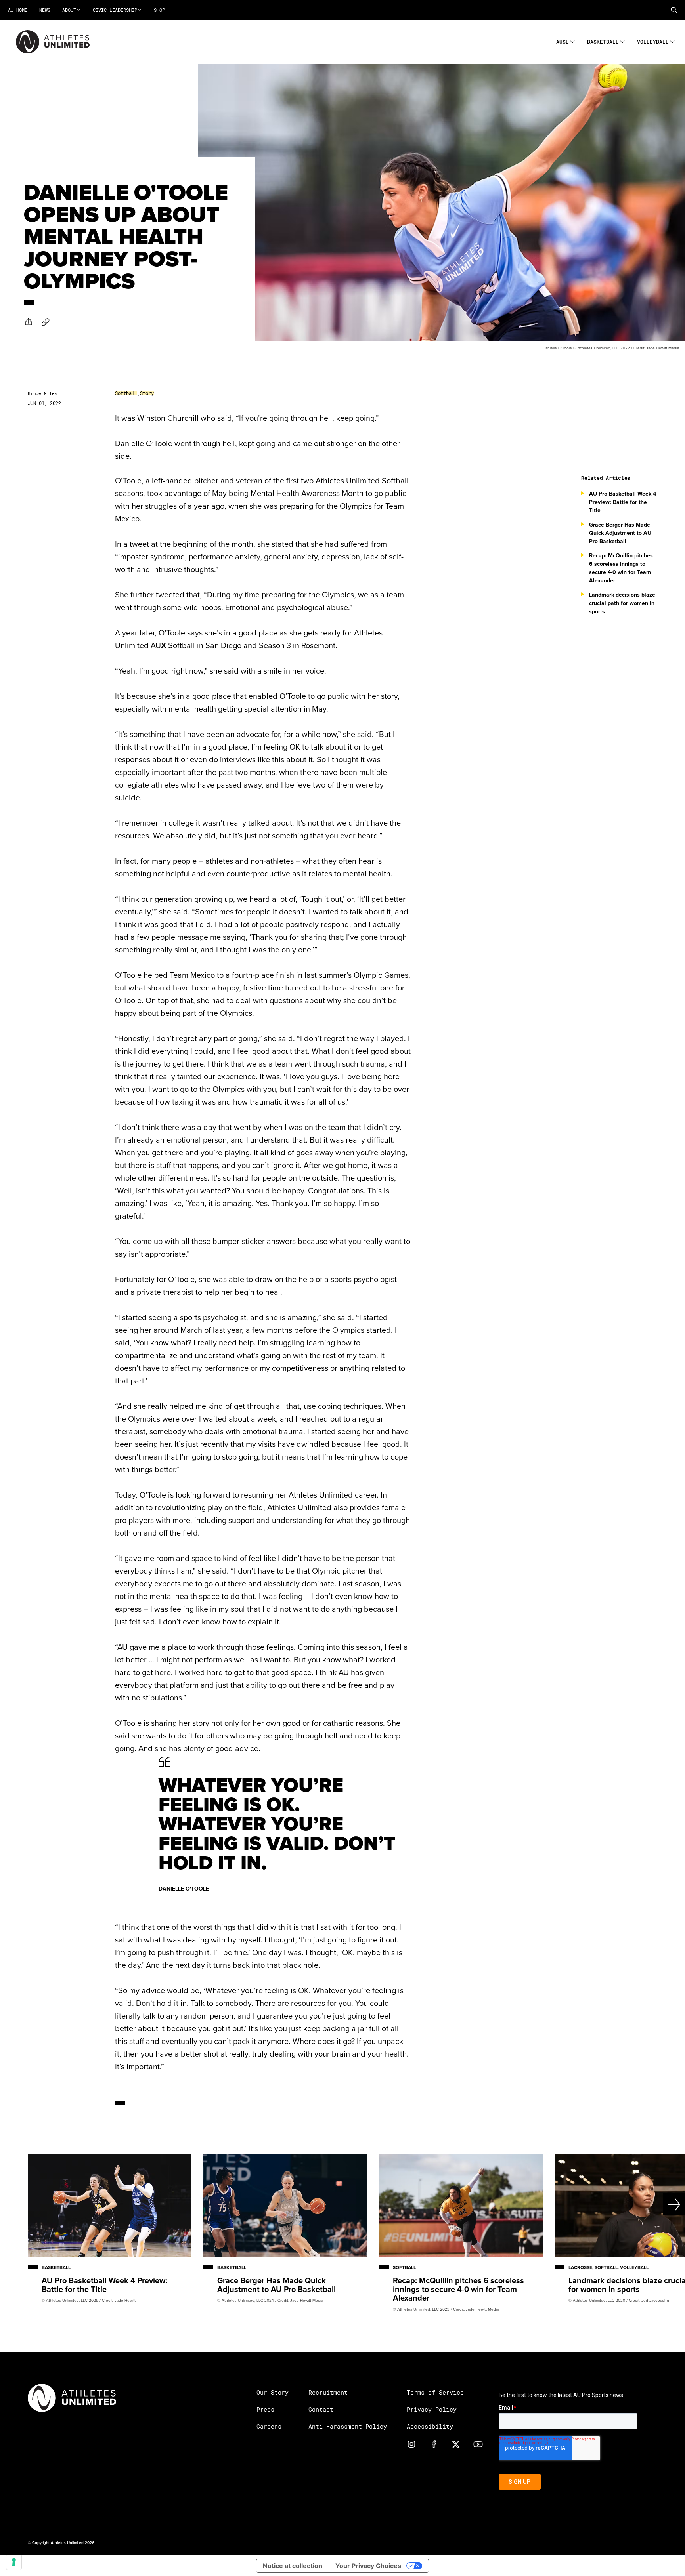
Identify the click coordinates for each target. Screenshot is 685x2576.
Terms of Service (435, 2392)
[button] (674, 10)
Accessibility (430, 2426)
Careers (269, 2426)
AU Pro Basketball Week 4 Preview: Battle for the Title (623, 502)
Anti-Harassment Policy (348, 2426)
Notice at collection (293, 2566)
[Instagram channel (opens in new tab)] (411, 2444)
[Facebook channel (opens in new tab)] (434, 2444)
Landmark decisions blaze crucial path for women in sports (622, 603)
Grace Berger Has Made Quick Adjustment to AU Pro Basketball (620, 533)
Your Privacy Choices (368, 2566)
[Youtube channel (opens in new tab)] (478, 2444)
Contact (321, 2409)
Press (265, 2409)
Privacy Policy (432, 2409)
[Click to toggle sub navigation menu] (573, 41)
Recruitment (328, 2392)
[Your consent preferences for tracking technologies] (14, 2562)
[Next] (651, 2204)
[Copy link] (46, 322)
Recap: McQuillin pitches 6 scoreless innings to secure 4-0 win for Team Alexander (621, 568)
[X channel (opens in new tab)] (456, 2444)
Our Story (273, 2392)
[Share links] (29, 322)
